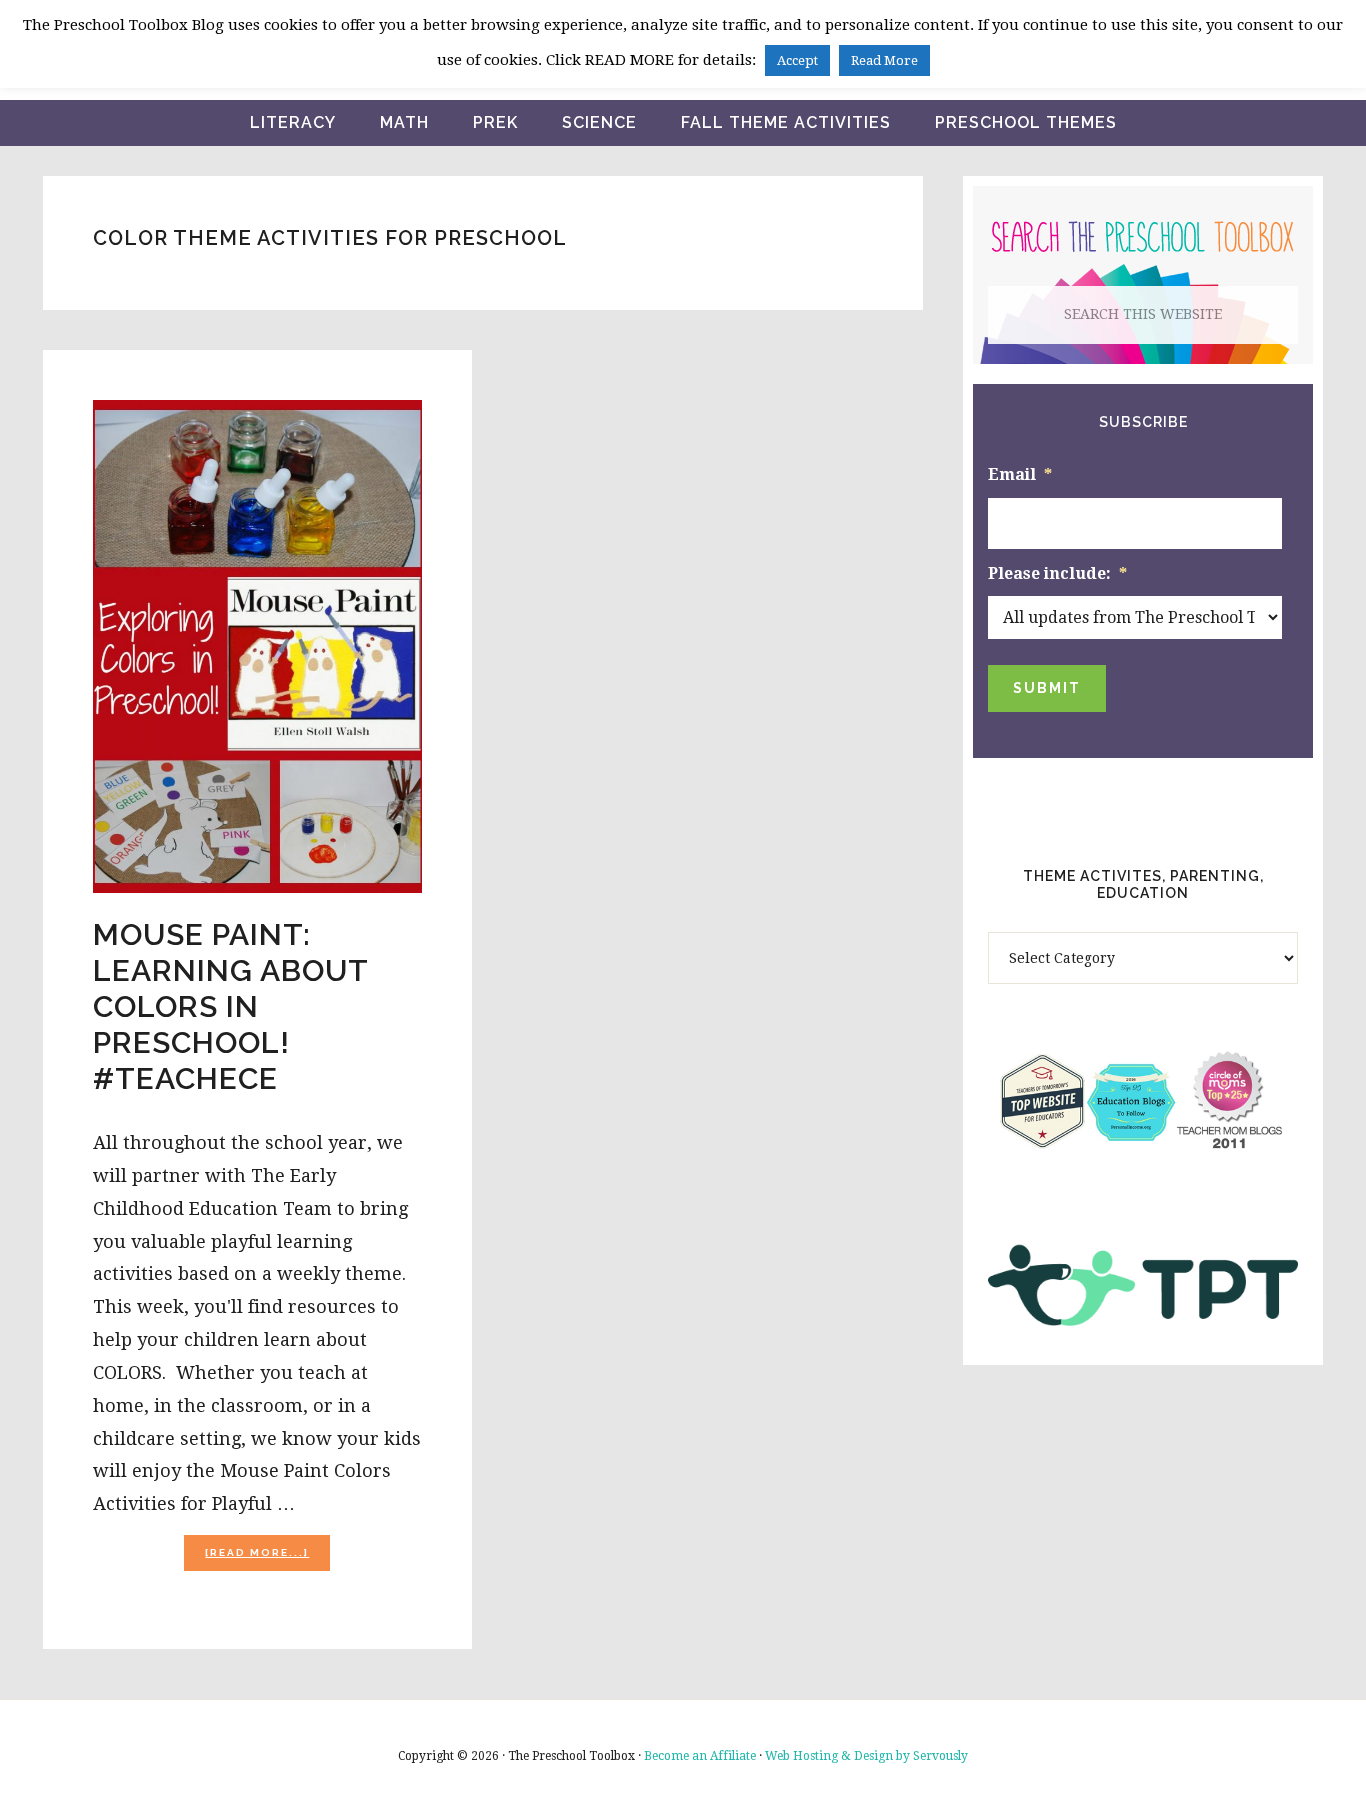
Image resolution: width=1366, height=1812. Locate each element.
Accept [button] (797, 60)
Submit (1047, 688)
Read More (884, 60)
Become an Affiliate (700, 1756)
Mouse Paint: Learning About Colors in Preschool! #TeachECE (230, 1006)
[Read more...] (267, 1558)
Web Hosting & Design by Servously (866, 1756)
